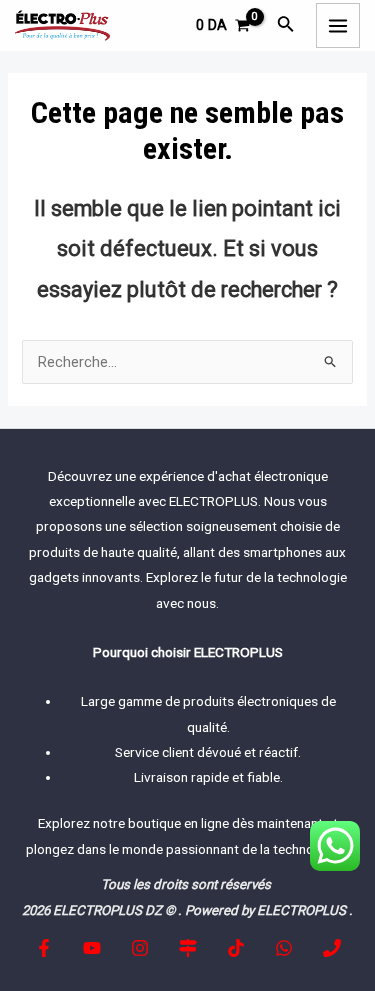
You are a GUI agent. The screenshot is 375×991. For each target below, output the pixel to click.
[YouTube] (92, 948)
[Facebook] (44, 948)
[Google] (188, 948)
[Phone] (332, 948)
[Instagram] (140, 948)
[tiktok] (236, 948)
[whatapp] (284, 948)
